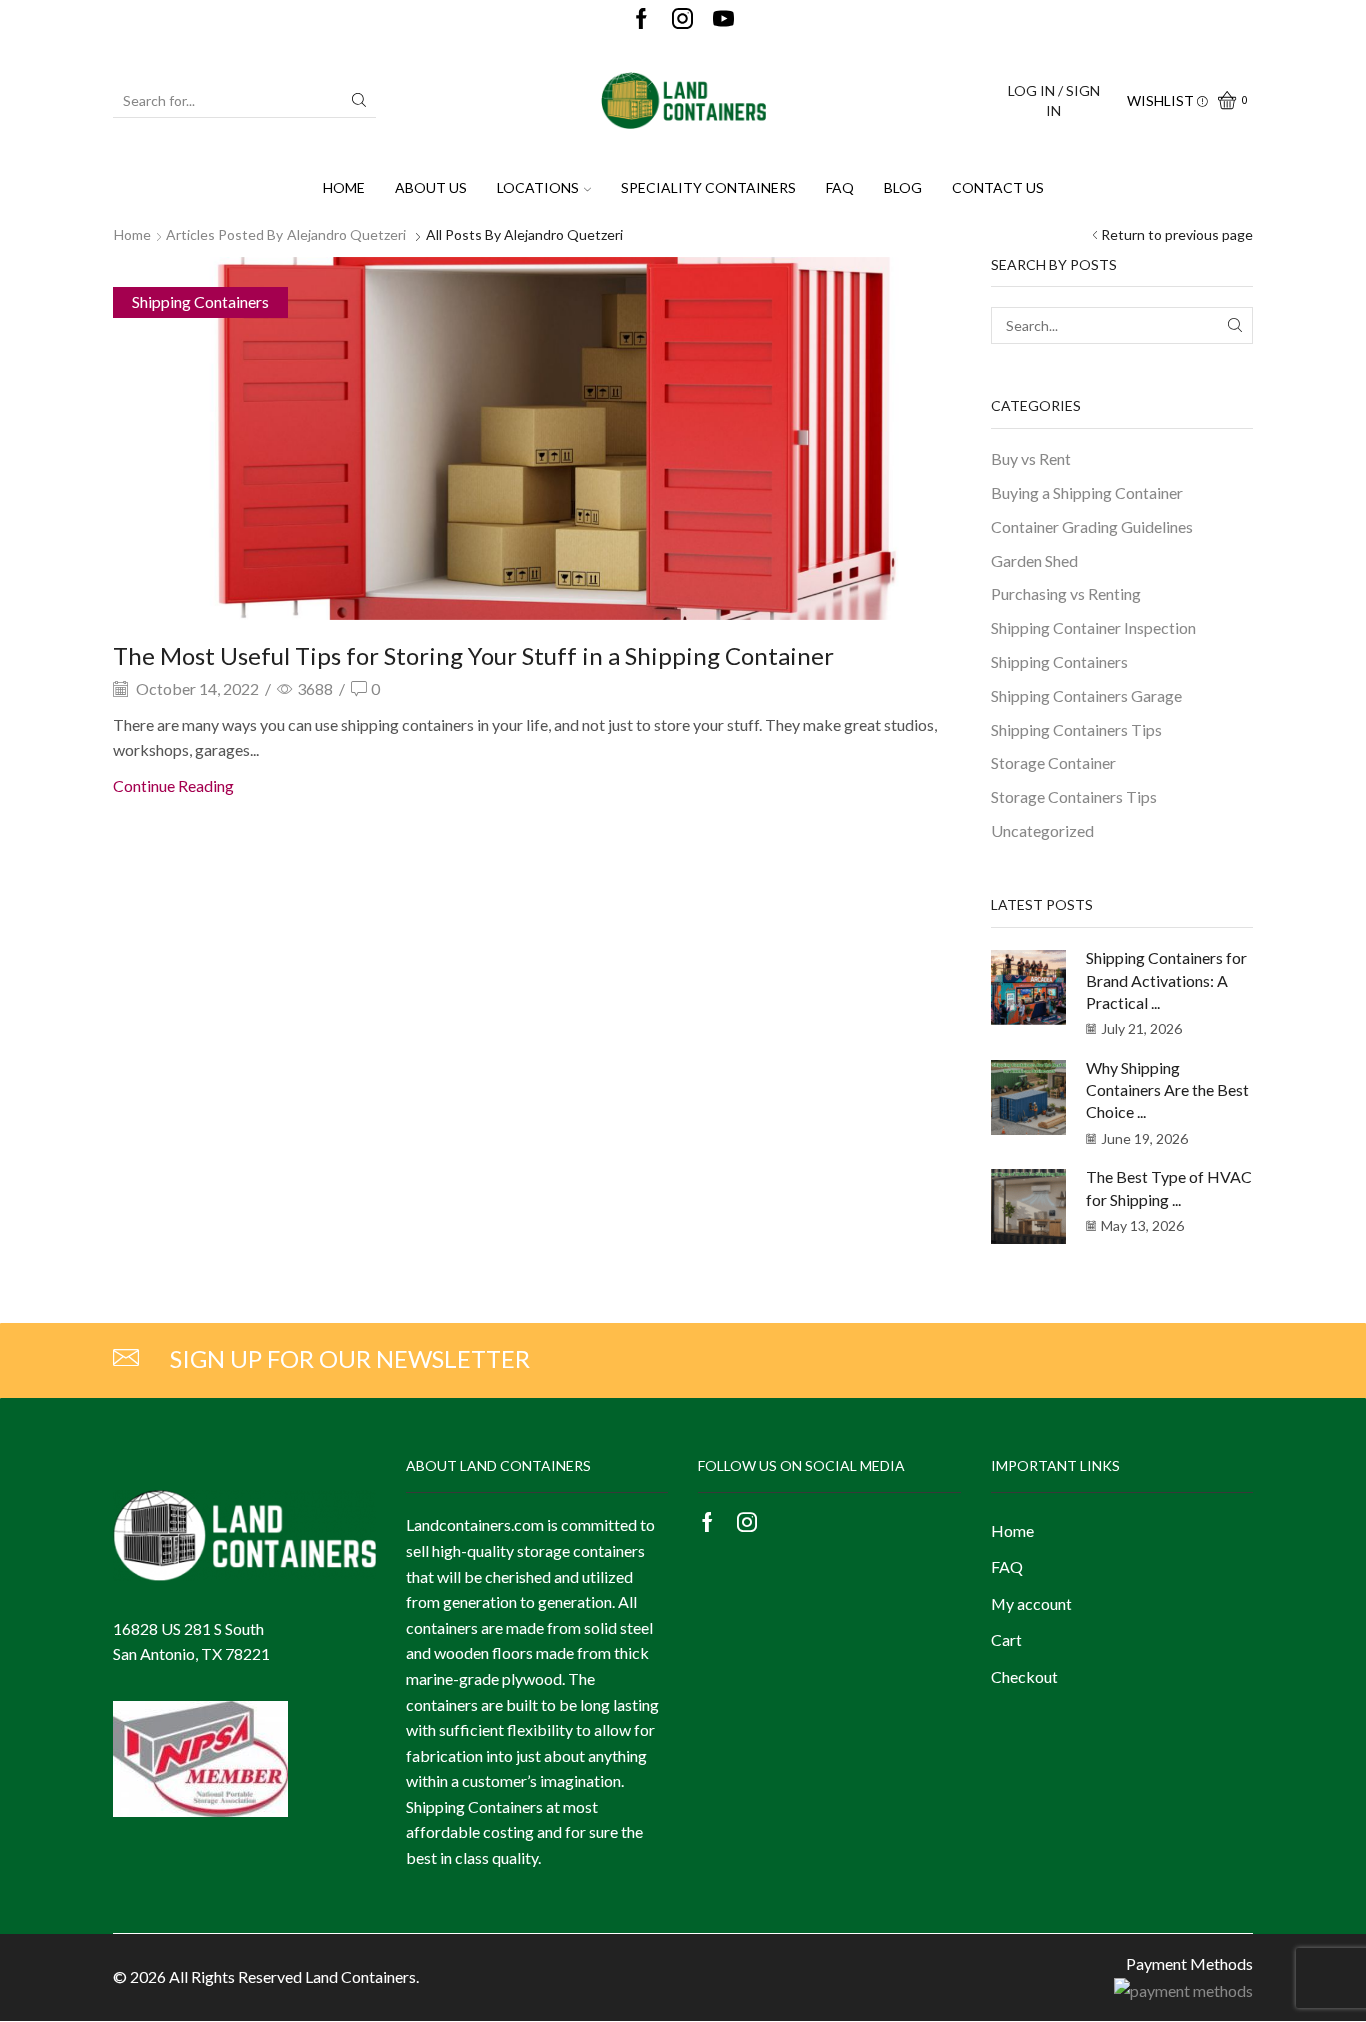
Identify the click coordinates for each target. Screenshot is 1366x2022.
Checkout (1024, 1676)
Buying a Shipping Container (1087, 492)
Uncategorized (1042, 830)
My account (1031, 1603)
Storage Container (1053, 762)
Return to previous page (1177, 234)
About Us (431, 187)
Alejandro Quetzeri (346, 234)
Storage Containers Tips (1074, 796)
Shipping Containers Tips (1076, 729)
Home (344, 187)
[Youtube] (723, 19)
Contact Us (998, 187)
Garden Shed (1034, 560)
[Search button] (359, 100)
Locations (538, 187)
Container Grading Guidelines (1092, 526)
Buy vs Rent (1031, 458)
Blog (903, 187)
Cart (1006, 1639)
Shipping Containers (200, 301)
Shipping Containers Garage (1086, 695)
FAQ (840, 187)
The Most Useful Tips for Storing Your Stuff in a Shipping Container (473, 655)
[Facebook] (641, 19)
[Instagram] (682, 19)
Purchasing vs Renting (1066, 593)
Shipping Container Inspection (1093, 627)
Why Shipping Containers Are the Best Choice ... (1167, 1090)
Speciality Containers (708, 187)
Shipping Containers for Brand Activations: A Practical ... (1166, 980)
